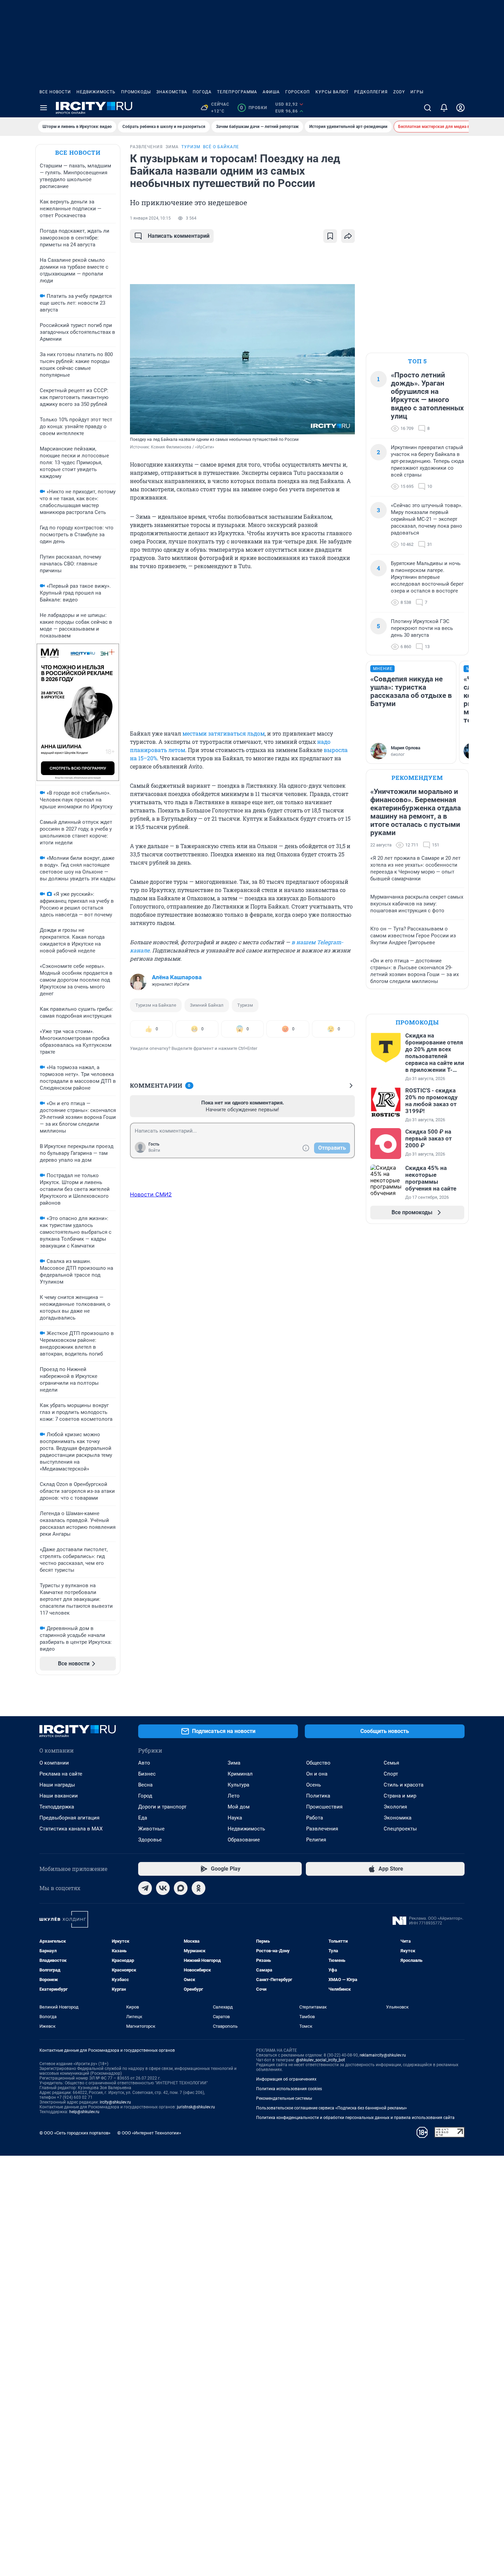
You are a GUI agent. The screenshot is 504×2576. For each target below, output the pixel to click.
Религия (316, 1840)
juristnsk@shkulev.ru (196, 2107)
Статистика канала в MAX (71, 1829)
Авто (144, 1763)
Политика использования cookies (289, 2089)
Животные (151, 1829)
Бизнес (147, 1774)
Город (145, 1796)
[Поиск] (428, 108)
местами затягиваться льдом (223, 733)
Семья (391, 1763)
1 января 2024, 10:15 (150, 218)
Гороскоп (298, 92)
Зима (234, 1763)
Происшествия (324, 1807)
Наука (235, 1818)
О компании (54, 1763)
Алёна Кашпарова (177, 977)
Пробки (254, 108)
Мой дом (239, 1807)
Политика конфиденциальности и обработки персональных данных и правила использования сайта (355, 2118)
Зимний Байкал (207, 1005)
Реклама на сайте (61, 1774)
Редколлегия (371, 92)
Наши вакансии (59, 1796)
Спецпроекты (400, 1829)
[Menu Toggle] (44, 108)
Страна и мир (400, 1796)
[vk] (163, 1888)
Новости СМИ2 (151, 1194)
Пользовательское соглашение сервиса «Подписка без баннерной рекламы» (332, 2108)
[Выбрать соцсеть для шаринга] (348, 236)
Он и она (317, 1774)
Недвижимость (96, 92)
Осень (314, 1785)
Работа (315, 1818)
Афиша (271, 92)
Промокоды (136, 92)
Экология (395, 1807)
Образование (244, 1840)
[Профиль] (460, 108)
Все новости (55, 92)
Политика (318, 1796)
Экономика (398, 1818)
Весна (145, 1785)
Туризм (245, 1005)
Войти (154, 1150)
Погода (202, 92)
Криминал (240, 1774)
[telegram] (145, 1888)
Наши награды (57, 1785)
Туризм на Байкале (156, 1005)
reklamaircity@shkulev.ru (383, 2055)
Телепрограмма (237, 92)
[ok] (199, 1888)
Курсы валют (332, 92)
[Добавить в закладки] (330, 236)
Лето (234, 1796)
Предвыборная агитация (69, 1818)
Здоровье (150, 1840)
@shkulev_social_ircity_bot (320, 2060)
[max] (181, 1888)
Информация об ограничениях (286, 2079)
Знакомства (172, 92)
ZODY (399, 92)
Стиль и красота (404, 1785)
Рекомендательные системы (284, 2098)
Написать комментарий (179, 236)
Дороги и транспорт (162, 1807)
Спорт (391, 1774)
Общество (318, 1763)
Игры (417, 92)
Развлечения (322, 1829)
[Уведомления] (444, 108)
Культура (238, 1785)
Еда (143, 1818)
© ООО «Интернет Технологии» (149, 2133)
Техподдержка (57, 1807)
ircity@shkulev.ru (115, 2102)
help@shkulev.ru (84, 2112)
